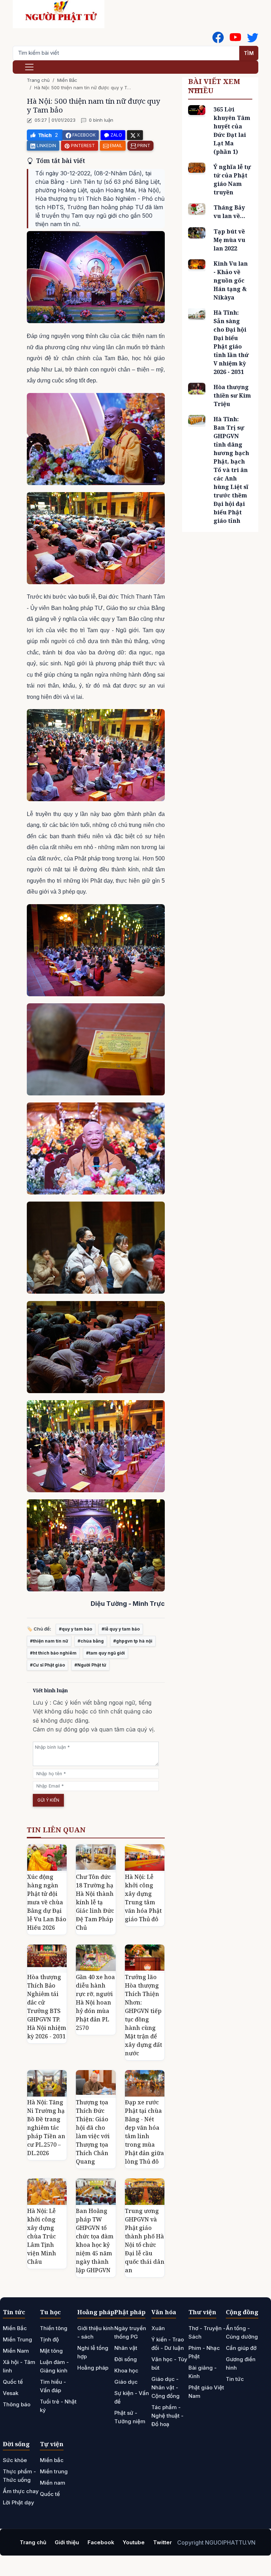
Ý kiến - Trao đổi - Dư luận (168, 2344)
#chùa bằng (91, 1641)
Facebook (101, 2542)
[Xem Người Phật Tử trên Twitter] (253, 37)
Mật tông (51, 2351)
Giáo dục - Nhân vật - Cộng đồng (165, 2387)
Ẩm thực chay (21, 2491)
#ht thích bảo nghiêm (53, 1653)
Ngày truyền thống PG (130, 2332)
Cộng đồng (242, 2312)
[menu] (29, 67)
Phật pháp (130, 2312)
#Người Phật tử (90, 1665)
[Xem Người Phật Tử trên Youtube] (235, 37)
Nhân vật (126, 2348)
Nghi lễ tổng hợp (93, 2352)
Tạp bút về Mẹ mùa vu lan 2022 (229, 240)
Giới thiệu (67, 2542)
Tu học (50, 2312)
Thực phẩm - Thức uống (19, 2476)
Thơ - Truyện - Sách (207, 2332)
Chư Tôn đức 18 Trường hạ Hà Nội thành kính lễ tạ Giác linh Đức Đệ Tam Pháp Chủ (95, 1902)
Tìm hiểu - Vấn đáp (53, 2386)
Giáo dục (126, 2382)
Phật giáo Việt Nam (206, 2392)
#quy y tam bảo (76, 1629)
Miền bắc (52, 2460)
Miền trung (54, 2471)
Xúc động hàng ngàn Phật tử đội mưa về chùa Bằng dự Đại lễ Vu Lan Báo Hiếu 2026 (47, 1902)
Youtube (134, 2542)
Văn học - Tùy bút (169, 2363)
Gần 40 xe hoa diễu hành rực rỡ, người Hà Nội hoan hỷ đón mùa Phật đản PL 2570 (95, 2002)
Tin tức (14, 2312)
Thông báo (17, 2404)
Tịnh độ (49, 2339)
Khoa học (126, 2371)
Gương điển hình (241, 2363)
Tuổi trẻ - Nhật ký (58, 2406)
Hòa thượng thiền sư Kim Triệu (232, 395)
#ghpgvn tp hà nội (133, 1641)
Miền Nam (16, 2351)
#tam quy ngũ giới (106, 1653)
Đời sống (126, 2359)
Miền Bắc (67, 80)
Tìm (249, 53)
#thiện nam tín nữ (49, 1641)
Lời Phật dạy (19, 2502)
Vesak (11, 2393)
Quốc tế (13, 2382)
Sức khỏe (15, 2460)
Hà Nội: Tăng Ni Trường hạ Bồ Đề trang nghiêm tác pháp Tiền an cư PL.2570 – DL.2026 (46, 2128)
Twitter (162, 2542)
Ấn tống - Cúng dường (242, 2332)
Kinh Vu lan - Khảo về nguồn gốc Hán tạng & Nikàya (231, 280)
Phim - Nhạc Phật (204, 2352)
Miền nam (53, 2483)
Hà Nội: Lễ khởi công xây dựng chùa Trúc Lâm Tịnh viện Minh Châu (42, 2236)
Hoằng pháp (96, 2312)
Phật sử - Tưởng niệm (130, 2417)
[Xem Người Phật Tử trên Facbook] (218, 37)
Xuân (158, 2328)
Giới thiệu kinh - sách (95, 2332)
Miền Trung (17, 2339)
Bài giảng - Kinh (203, 2372)
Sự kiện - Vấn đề (132, 2397)
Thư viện (202, 2312)
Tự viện (52, 2444)
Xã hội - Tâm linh (19, 2366)
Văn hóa (164, 2312)
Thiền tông (54, 2328)
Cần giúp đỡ (241, 2348)
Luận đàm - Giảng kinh (54, 2366)
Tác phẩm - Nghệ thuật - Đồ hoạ (167, 2416)
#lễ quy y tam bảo (121, 1629)
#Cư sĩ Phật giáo (47, 1665)
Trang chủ (38, 80)
